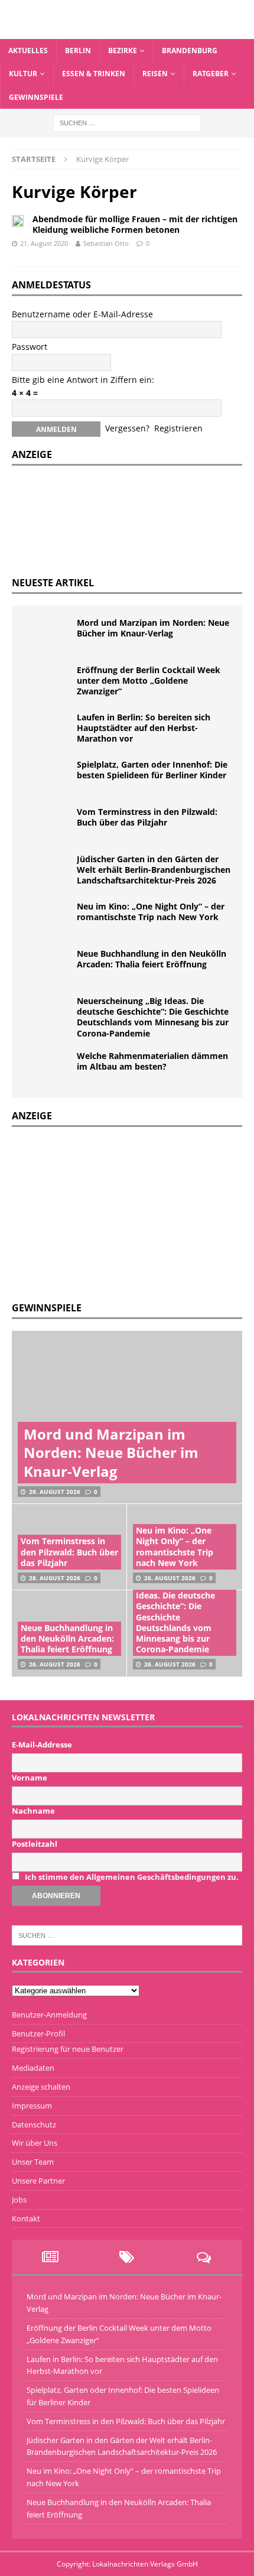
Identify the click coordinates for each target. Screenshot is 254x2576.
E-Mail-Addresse (42, 1745)
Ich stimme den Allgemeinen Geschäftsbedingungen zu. (132, 1877)
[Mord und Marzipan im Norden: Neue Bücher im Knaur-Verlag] (47, 635)
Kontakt (26, 2218)
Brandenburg (190, 51)
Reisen (155, 74)
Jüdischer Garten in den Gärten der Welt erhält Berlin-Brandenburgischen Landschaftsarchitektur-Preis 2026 (154, 870)
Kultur (23, 74)
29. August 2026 (55, 1492)
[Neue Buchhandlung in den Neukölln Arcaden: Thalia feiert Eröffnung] (47, 966)
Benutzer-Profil (38, 2033)
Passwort (30, 347)
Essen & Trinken (94, 74)
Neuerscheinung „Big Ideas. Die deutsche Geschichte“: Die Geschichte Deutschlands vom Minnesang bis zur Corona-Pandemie (153, 1017)
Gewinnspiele (36, 97)
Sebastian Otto (106, 243)
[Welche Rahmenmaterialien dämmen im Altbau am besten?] (47, 1068)
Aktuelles (28, 51)
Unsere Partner (38, 2181)
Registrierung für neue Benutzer (68, 2049)
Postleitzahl (35, 1844)
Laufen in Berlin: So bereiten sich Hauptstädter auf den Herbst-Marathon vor (144, 728)
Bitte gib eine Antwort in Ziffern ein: (83, 380)
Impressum (32, 2106)
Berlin (78, 51)
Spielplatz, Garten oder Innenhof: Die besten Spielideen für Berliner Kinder (152, 770)
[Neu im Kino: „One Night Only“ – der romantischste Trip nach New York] (47, 919)
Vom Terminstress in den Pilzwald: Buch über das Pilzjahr (147, 817)
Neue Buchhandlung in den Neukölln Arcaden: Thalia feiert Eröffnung (152, 959)
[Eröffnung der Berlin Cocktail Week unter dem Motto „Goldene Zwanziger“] (47, 683)
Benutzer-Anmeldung (49, 2015)
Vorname (30, 1778)
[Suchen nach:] (127, 122)
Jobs (19, 2200)
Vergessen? (127, 428)
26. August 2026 (170, 1578)
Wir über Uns (35, 2143)
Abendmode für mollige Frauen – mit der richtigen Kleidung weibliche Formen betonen (135, 224)
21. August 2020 (44, 243)
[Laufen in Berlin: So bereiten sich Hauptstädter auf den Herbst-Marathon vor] (47, 730)
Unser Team (33, 2162)
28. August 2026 (55, 1578)
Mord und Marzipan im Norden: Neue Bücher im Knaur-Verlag (153, 628)
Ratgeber (211, 74)
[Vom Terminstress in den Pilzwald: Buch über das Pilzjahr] (47, 824)
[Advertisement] (100, 1213)
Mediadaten (33, 2068)
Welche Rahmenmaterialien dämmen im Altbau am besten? (152, 1061)
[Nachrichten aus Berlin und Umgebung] (127, 32)
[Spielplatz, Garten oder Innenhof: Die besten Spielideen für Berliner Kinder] (47, 777)
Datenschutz (34, 2125)
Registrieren (178, 428)
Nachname (33, 1811)
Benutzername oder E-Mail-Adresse (82, 314)
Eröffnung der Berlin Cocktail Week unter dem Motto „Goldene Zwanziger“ (149, 680)
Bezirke (123, 51)
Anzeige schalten (41, 2087)
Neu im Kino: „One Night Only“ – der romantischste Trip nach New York (151, 912)
